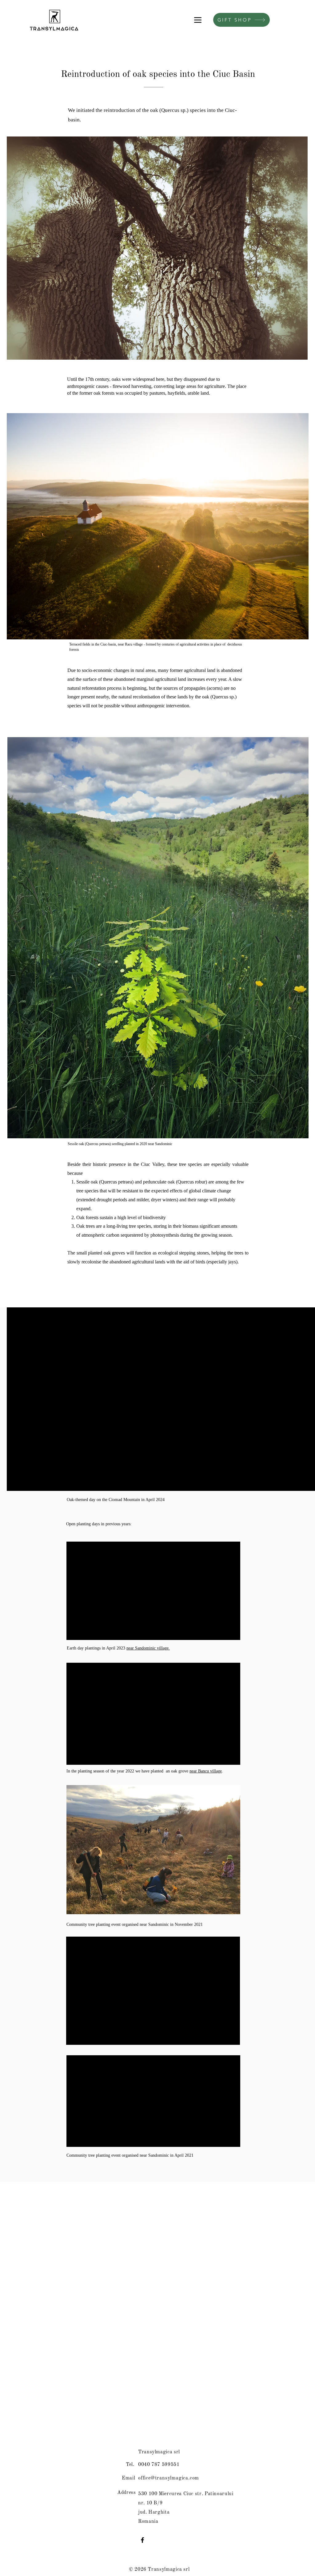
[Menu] (198, 20)
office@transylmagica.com (169, 2478)
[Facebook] (142, 2540)
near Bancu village (206, 1771)
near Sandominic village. (148, 1648)
